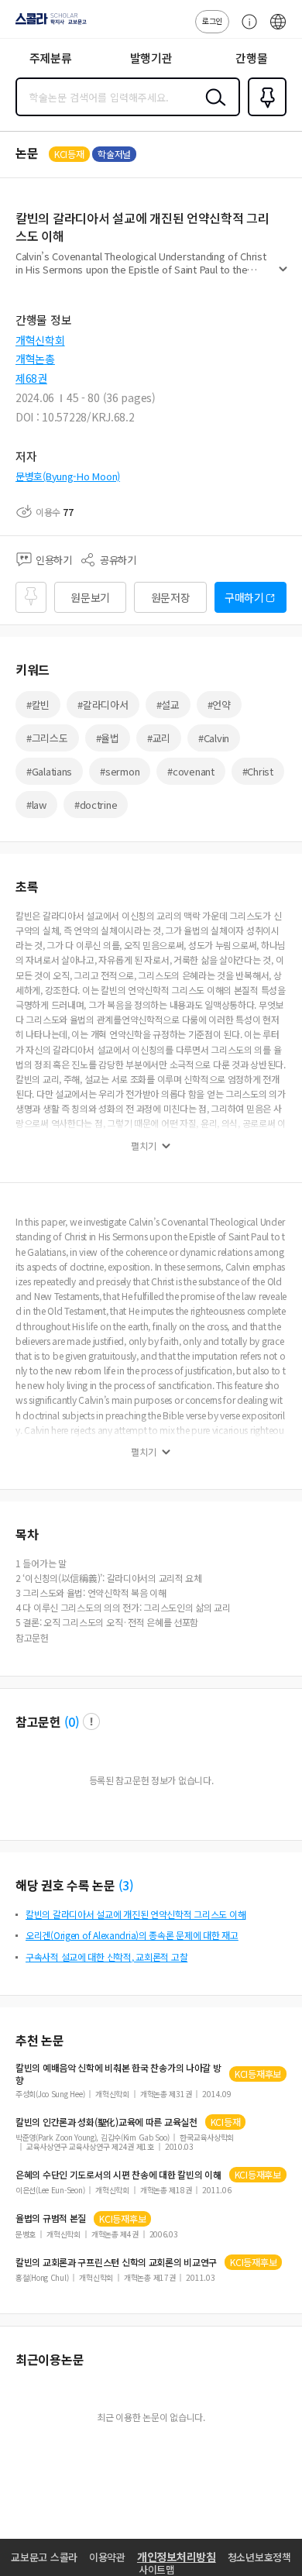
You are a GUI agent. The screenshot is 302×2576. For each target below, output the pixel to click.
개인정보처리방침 (177, 2557)
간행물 (251, 58)
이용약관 (107, 2557)
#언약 (219, 705)
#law (36, 805)
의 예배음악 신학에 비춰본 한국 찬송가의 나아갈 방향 (118, 2074)
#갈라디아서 (103, 705)
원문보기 (90, 597)
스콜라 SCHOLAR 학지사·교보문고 (48, 24)
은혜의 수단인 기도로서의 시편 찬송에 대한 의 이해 (118, 2175)
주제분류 (51, 58)
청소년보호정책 (259, 2557)
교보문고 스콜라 (44, 2557)
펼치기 (283, 276)
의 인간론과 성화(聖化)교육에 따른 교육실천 (106, 2122)
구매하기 (244, 597)
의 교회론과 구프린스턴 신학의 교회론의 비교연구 (116, 2262)
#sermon (120, 771)
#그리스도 (47, 738)
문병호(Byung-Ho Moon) (68, 476)
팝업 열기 (91, 1721)
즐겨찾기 (264, 115)
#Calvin (214, 738)
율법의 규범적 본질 (51, 2218)
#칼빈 (38, 705)
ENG (278, 29)
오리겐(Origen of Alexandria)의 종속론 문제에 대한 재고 (132, 1935)
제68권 (31, 378)
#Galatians (49, 771)
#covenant (190, 771)
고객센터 (245, 29)
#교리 (159, 738)
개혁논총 (35, 359)
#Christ (258, 771)
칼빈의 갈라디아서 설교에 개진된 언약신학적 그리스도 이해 (136, 1914)
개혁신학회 (40, 340)
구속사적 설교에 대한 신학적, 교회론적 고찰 (106, 1957)
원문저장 (171, 597)
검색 (212, 109)
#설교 (168, 705)
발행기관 (151, 58)
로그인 (212, 21)
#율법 (108, 738)
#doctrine (96, 805)
